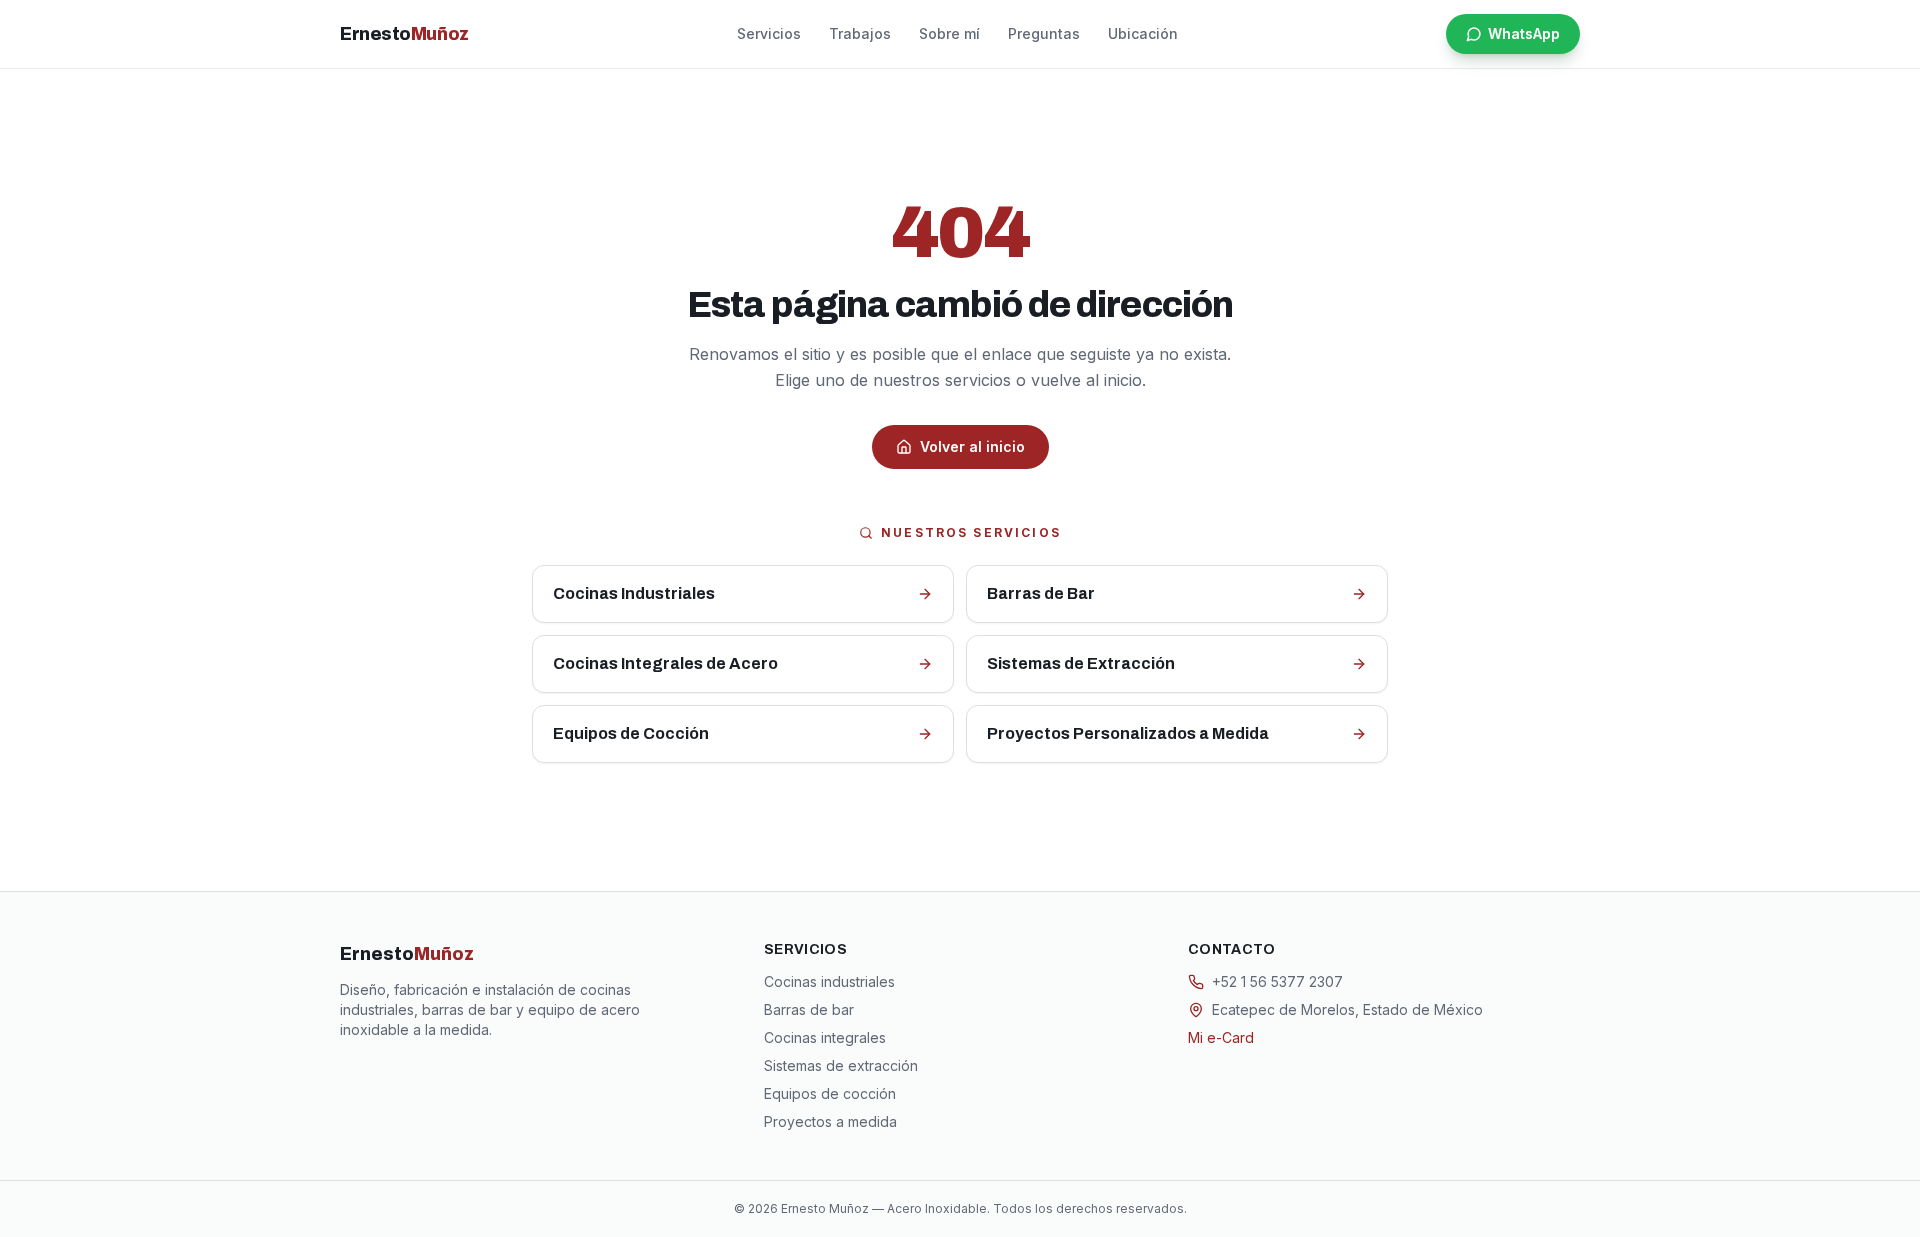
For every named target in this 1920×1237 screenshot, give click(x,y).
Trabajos (860, 33)
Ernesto (404, 34)
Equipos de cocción (830, 1093)
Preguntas (1044, 33)
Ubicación (1143, 33)
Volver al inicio (972, 446)
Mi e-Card (1221, 1037)
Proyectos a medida (830, 1121)
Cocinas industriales (829, 981)
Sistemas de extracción (841, 1065)
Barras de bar (809, 1009)
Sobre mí (949, 33)
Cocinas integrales (825, 1037)
